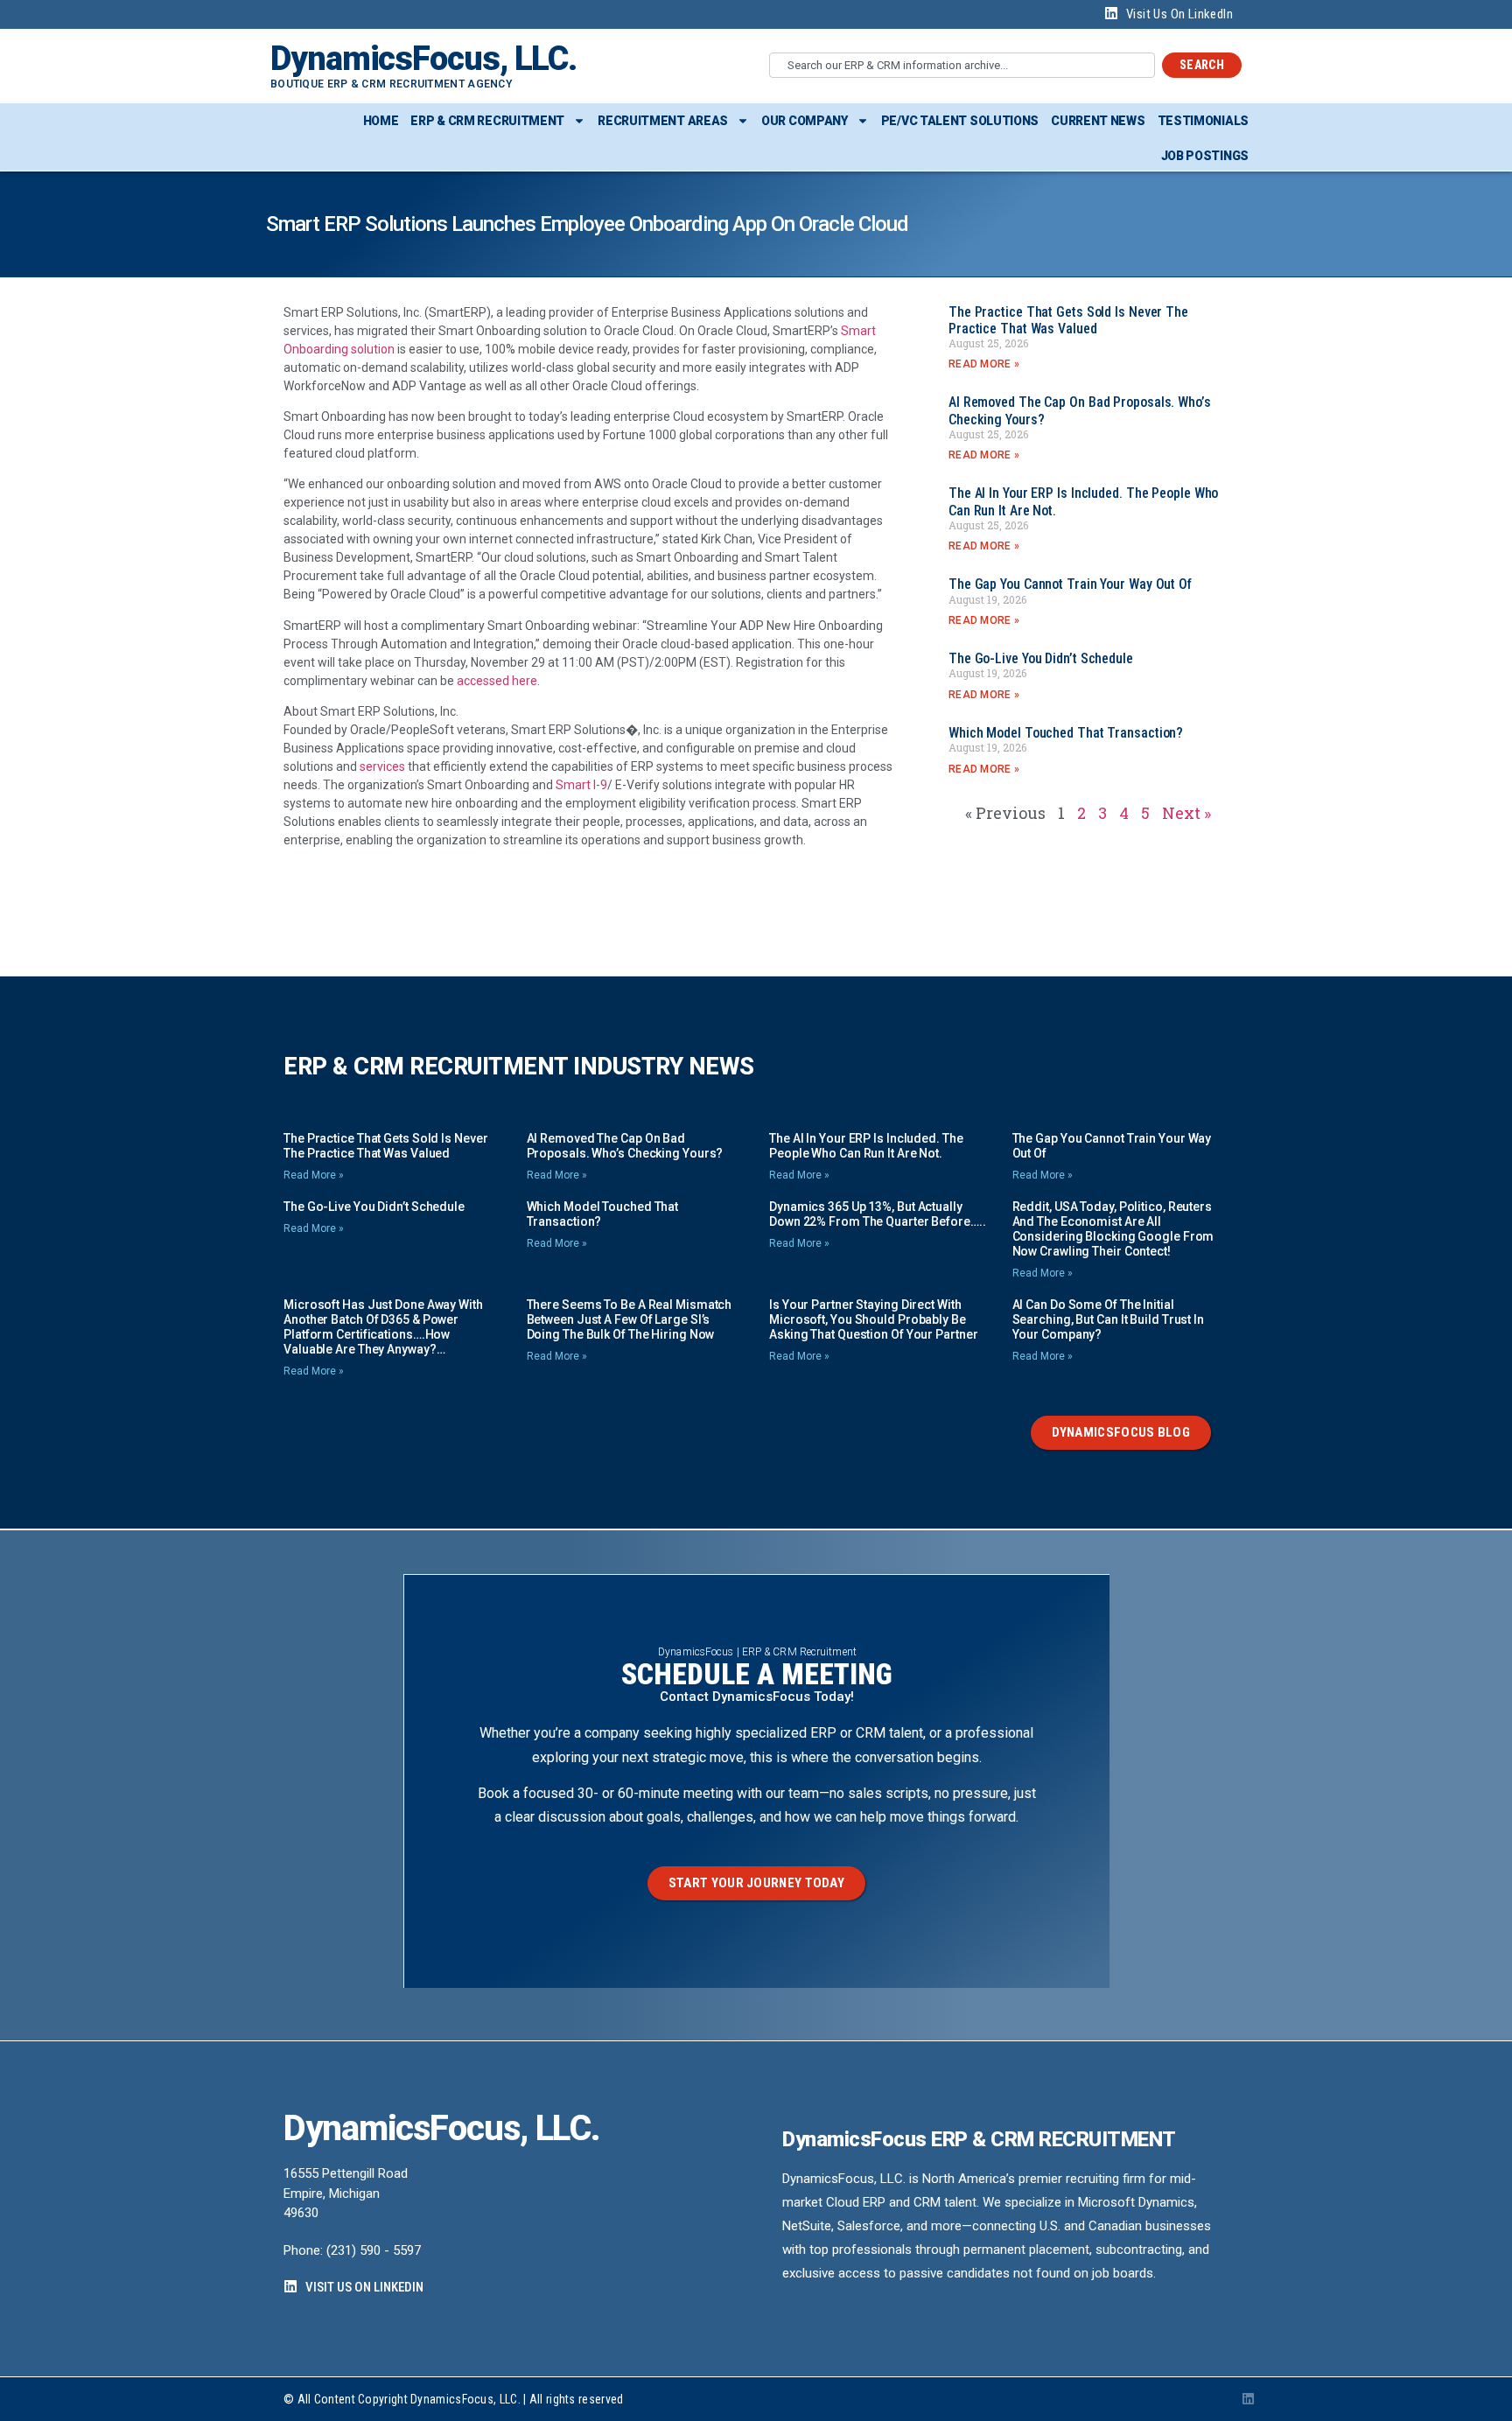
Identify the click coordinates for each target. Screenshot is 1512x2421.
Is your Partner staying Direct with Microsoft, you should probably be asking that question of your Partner (873, 1319)
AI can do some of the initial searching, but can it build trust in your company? (1108, 1319)
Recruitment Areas (663, 121)
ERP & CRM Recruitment (487, 121)
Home (381, 121)
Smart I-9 (581, 785)
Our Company (805, 121)
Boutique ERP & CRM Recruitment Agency (391, 84)
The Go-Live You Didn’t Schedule (1041, 658)
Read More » (984, 364)
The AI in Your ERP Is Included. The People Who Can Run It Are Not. (866, 1146)
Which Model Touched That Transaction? (1066, 733)
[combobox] (962, 65)
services (382, 766)
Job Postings (1205, 156)
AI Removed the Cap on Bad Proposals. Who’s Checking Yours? (625, 1146)
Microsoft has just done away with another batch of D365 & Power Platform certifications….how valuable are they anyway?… (383, 1327)
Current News (1098, 121)
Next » (1186, 813)
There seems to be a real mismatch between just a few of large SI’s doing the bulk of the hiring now (630, 1319)
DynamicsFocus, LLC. (423, 59)
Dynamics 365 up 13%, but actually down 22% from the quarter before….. (878, 1214)
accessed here (497, 681)
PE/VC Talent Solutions (960, 121)
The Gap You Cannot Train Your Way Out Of (1070, 584)
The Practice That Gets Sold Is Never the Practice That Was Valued (1068, 320)
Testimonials (1203, 121)
